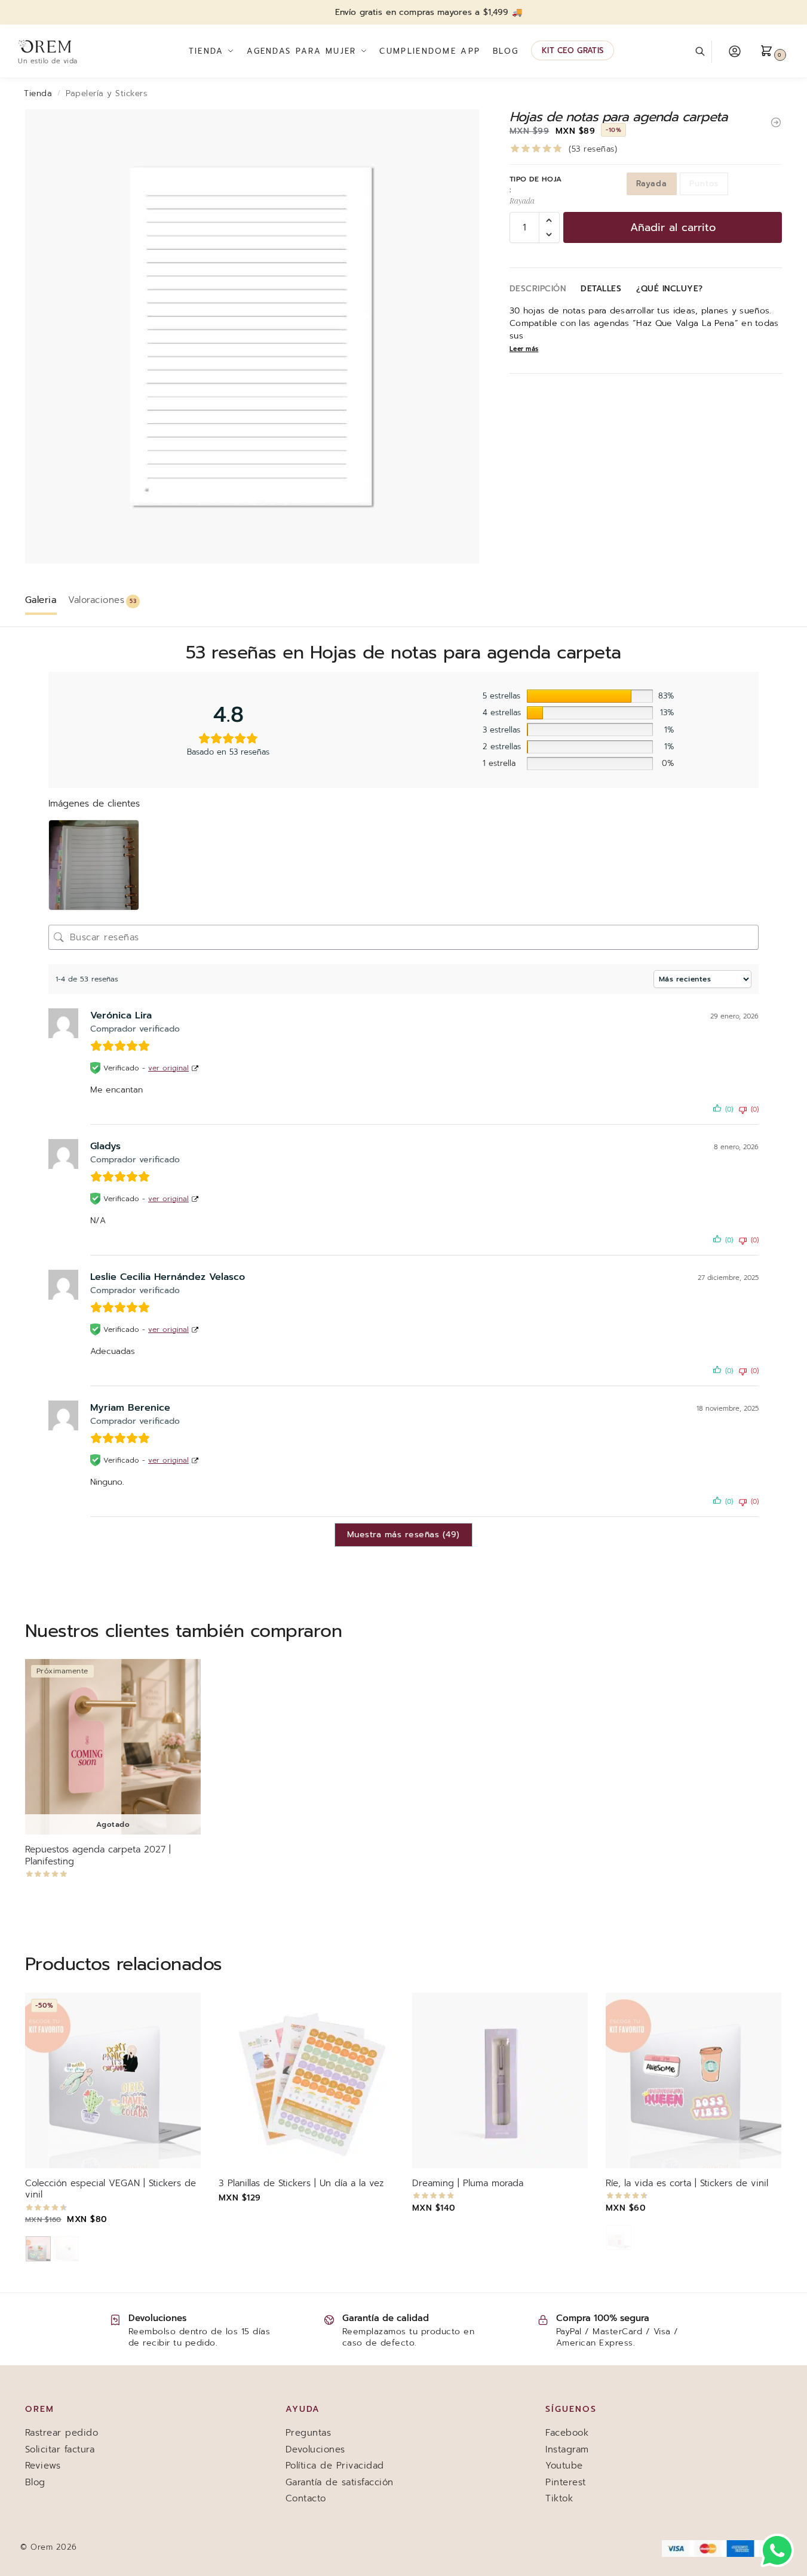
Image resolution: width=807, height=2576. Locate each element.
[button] (774, 51)
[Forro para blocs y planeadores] (776, 122)
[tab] (44, 599)
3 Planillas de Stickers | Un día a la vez (301, 2184)
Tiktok (559, 2498)
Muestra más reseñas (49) (403, 1535)
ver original (168, 1067)
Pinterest (566, 2482)
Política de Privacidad (335, 2466)
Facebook (567, 2433)
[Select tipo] (113, 2250)
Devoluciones (315, 2449)
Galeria (41, 600)
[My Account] (735, 51)
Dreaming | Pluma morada (468, 2184)
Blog (35, 2482)
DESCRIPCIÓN (538, 289)
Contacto (306, 2498)
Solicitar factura (60, 2449)
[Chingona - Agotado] (619, 2238)
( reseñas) (593, 149)
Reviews (43, 2466)
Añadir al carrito (673, 227)
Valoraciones (102, 600)
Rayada (652, 184)
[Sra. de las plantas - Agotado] (66, 2249)
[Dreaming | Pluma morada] (500, 2081)
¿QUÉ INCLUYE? (670, 289)
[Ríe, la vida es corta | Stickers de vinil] (694, 2081)
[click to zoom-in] (252, 336)
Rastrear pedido (62, 2433)
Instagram (567, 2449)
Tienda (38, 93)
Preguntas (309, 2433)
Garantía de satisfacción (340, 2482)
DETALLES (601, 289)
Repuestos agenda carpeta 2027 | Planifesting (98, 1856)
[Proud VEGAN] (38, 2249)
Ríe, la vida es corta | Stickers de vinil (687, 2184)
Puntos (704, 184)
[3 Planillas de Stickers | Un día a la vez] (306, 2081)
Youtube (564, 2466)
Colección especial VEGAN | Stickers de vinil (111, 2189)
